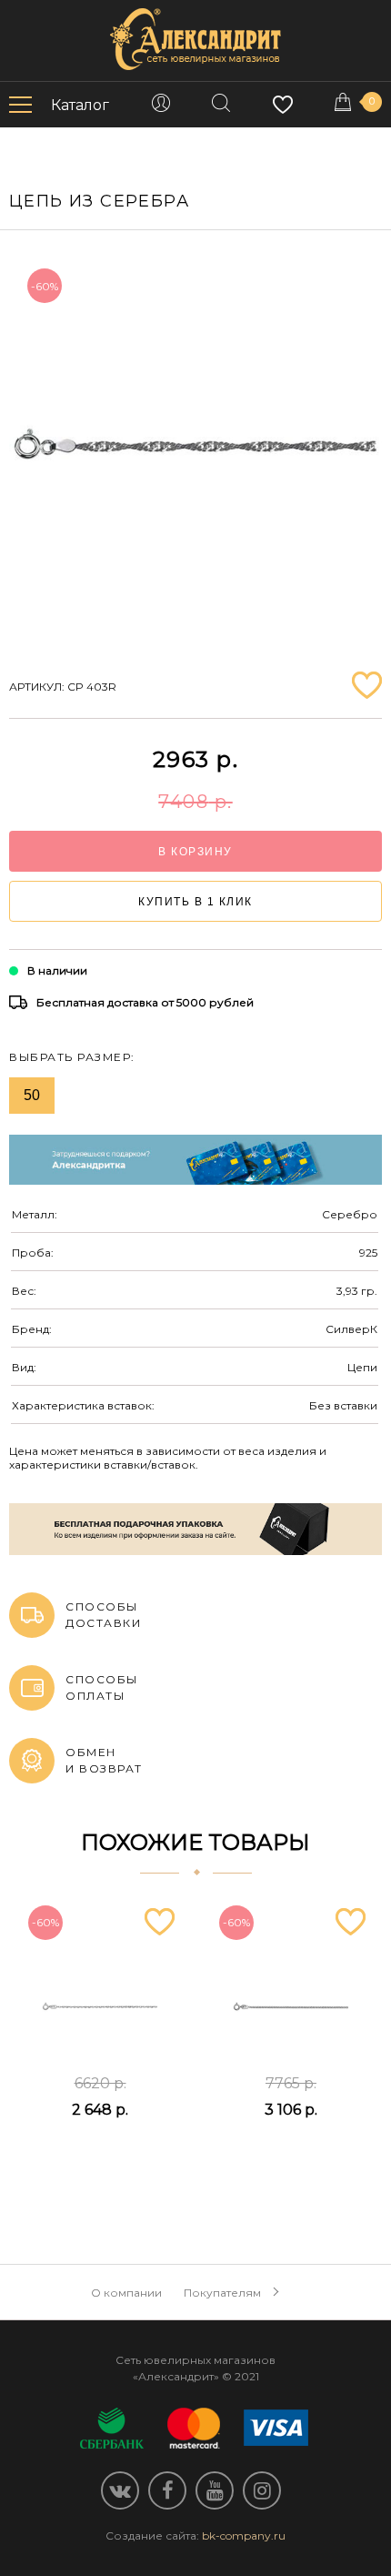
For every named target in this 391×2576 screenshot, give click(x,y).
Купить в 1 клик (195, 902)
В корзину (195, 852)
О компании (126, 2293)
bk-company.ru (244, 2536)
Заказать (100, 2155)
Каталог (80, 105)
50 (32, 1095)
